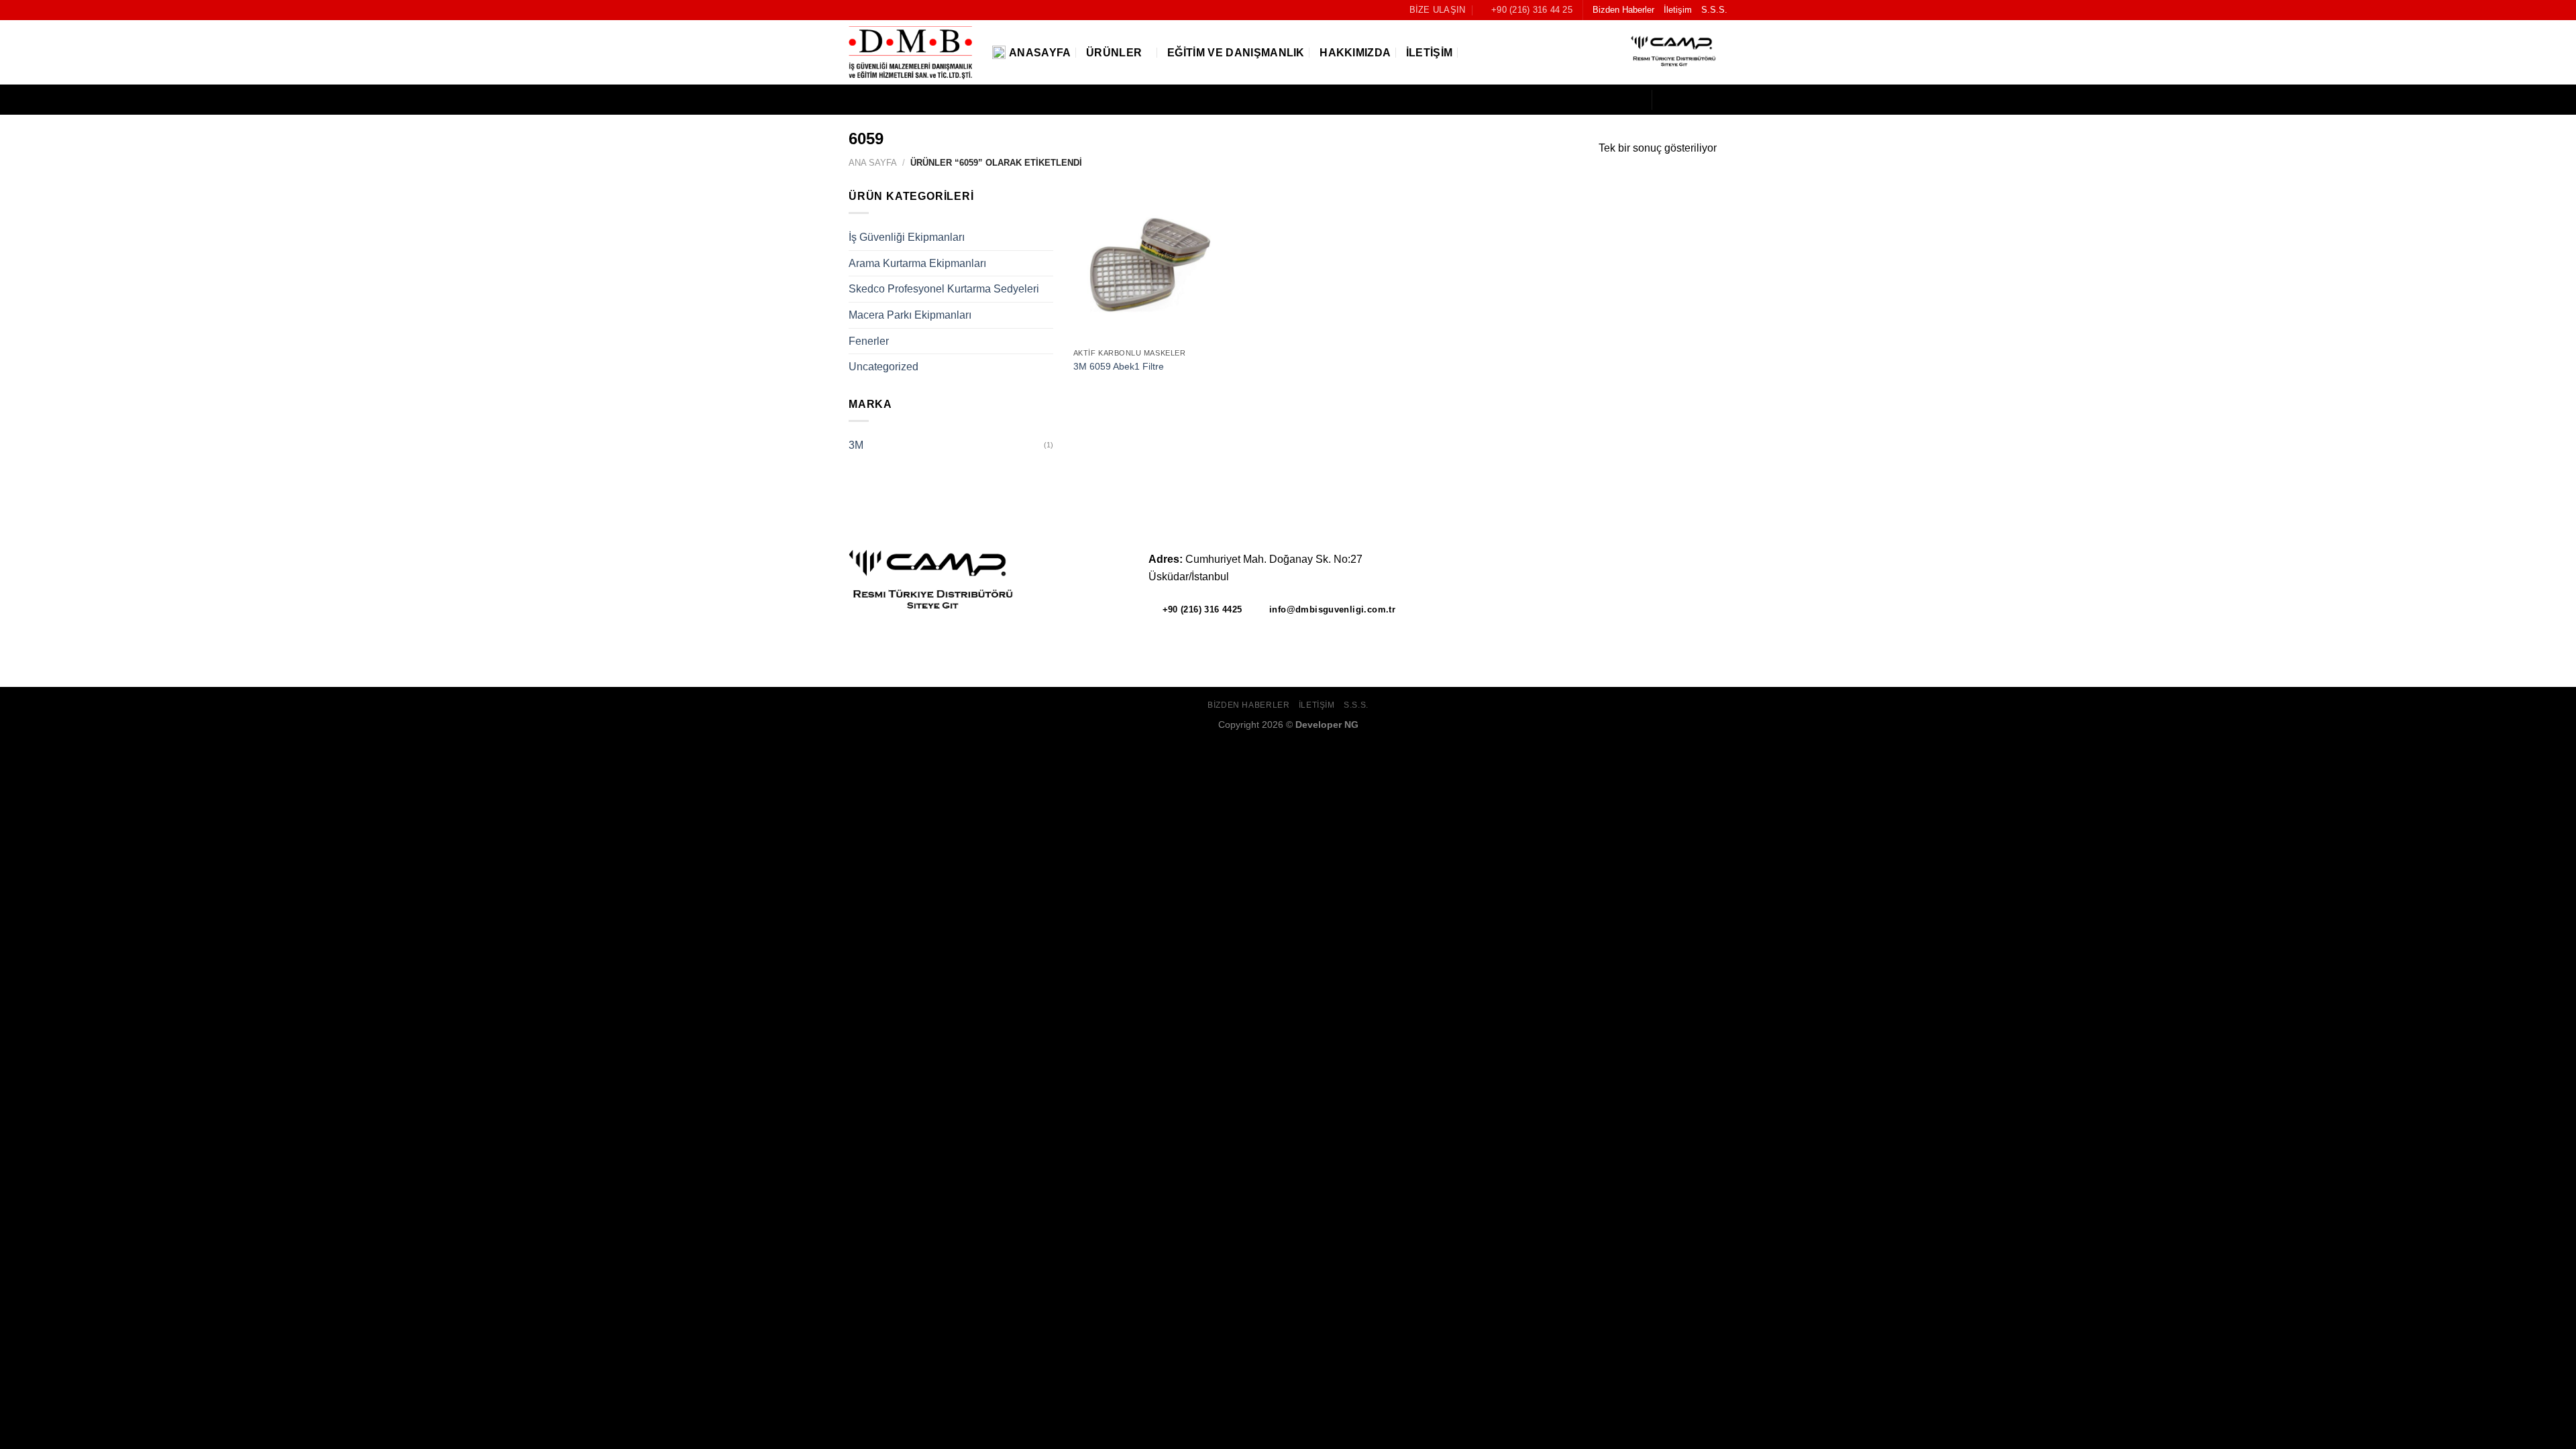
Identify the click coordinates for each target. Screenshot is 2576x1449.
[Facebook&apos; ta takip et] (1666, 100)
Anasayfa (1040, 53)
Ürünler (1114, 53)
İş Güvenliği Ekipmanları (907, 237)
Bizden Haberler (1623, 10)
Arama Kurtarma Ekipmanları (917, 263)
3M (856, 445)
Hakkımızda (1355, 53)
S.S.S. (1714, 10)
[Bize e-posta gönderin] (1719, 100)
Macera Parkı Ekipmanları (910, 315)
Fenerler (869, 341)
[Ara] (1473, 53)
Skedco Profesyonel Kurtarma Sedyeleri (944, 289)
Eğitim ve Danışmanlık (1236, 53)
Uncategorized (883, 367)
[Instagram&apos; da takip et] (1684, 100)
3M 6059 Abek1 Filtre (1119, 366)
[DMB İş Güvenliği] (910, 53)
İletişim (1678, 10)
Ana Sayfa (873, 163)
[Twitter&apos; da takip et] (1701, 100)
